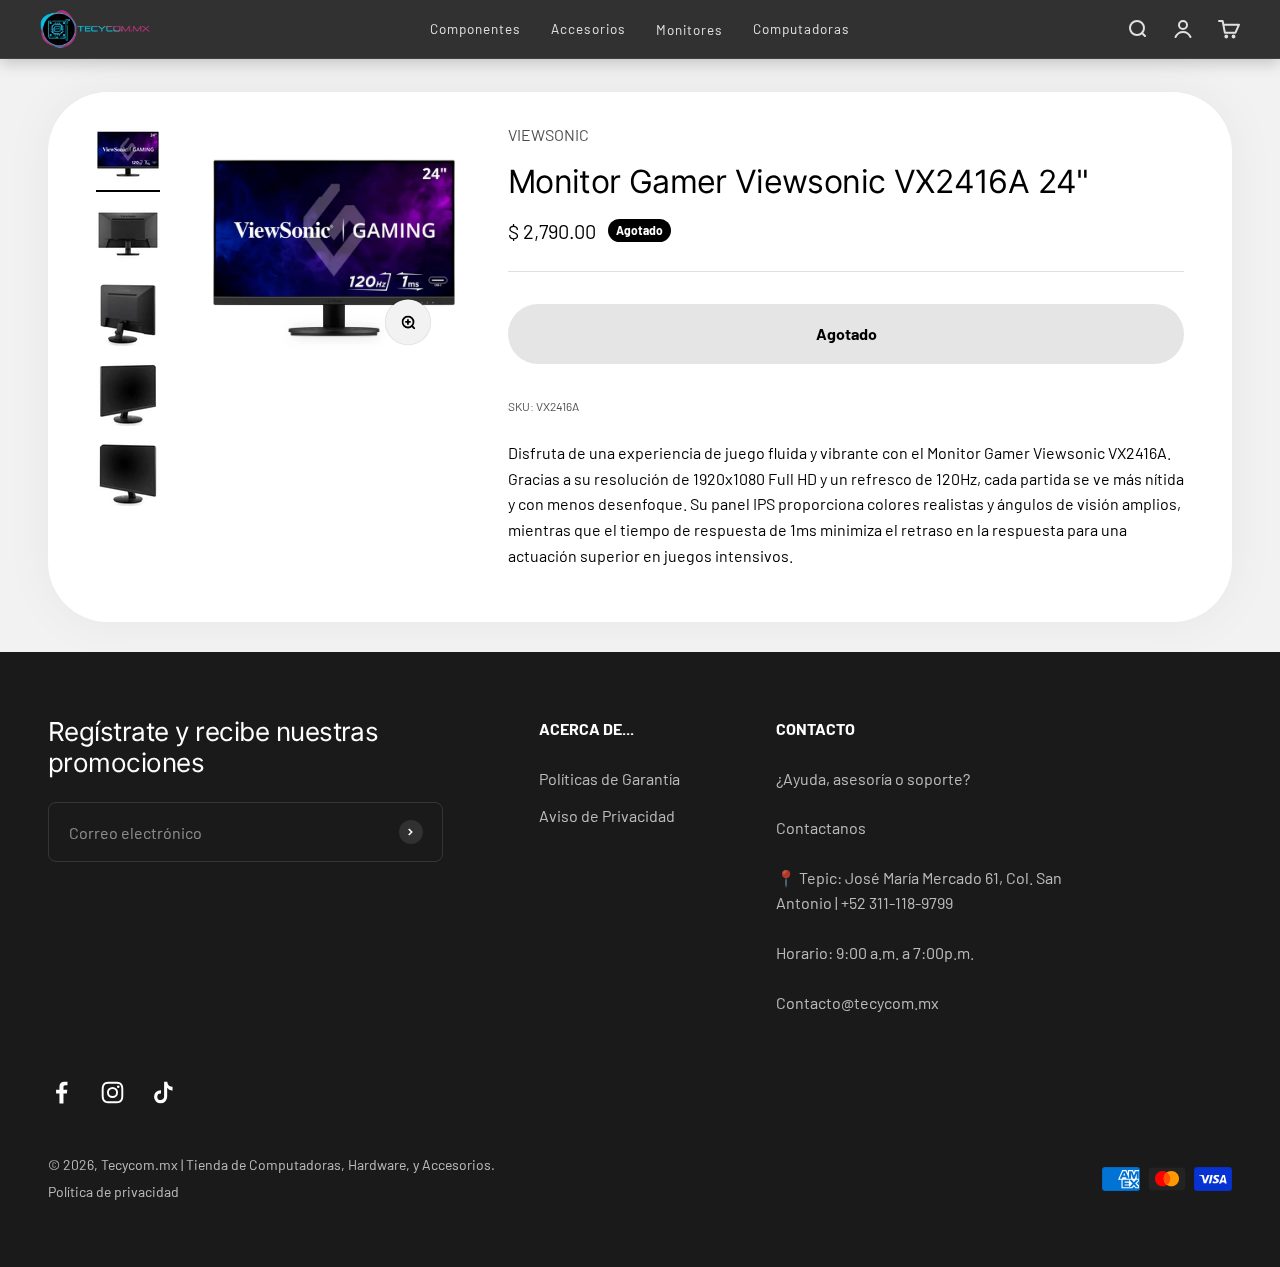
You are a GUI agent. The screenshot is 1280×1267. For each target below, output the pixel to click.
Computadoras (801, 28)
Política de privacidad (113, 1191)
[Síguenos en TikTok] (163, 1092)
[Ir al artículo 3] (128, 317)
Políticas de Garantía (609, 778)
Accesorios (588, 28)
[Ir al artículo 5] (128, 477)
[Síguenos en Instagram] (112, 1092)
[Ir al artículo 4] (128, 397)
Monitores (689, 29)
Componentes (475, 28)
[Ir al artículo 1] (128, 157)
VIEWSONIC (548, 134)
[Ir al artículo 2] (128, 237)
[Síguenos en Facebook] (61, 1092)
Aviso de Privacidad (607, 815)
